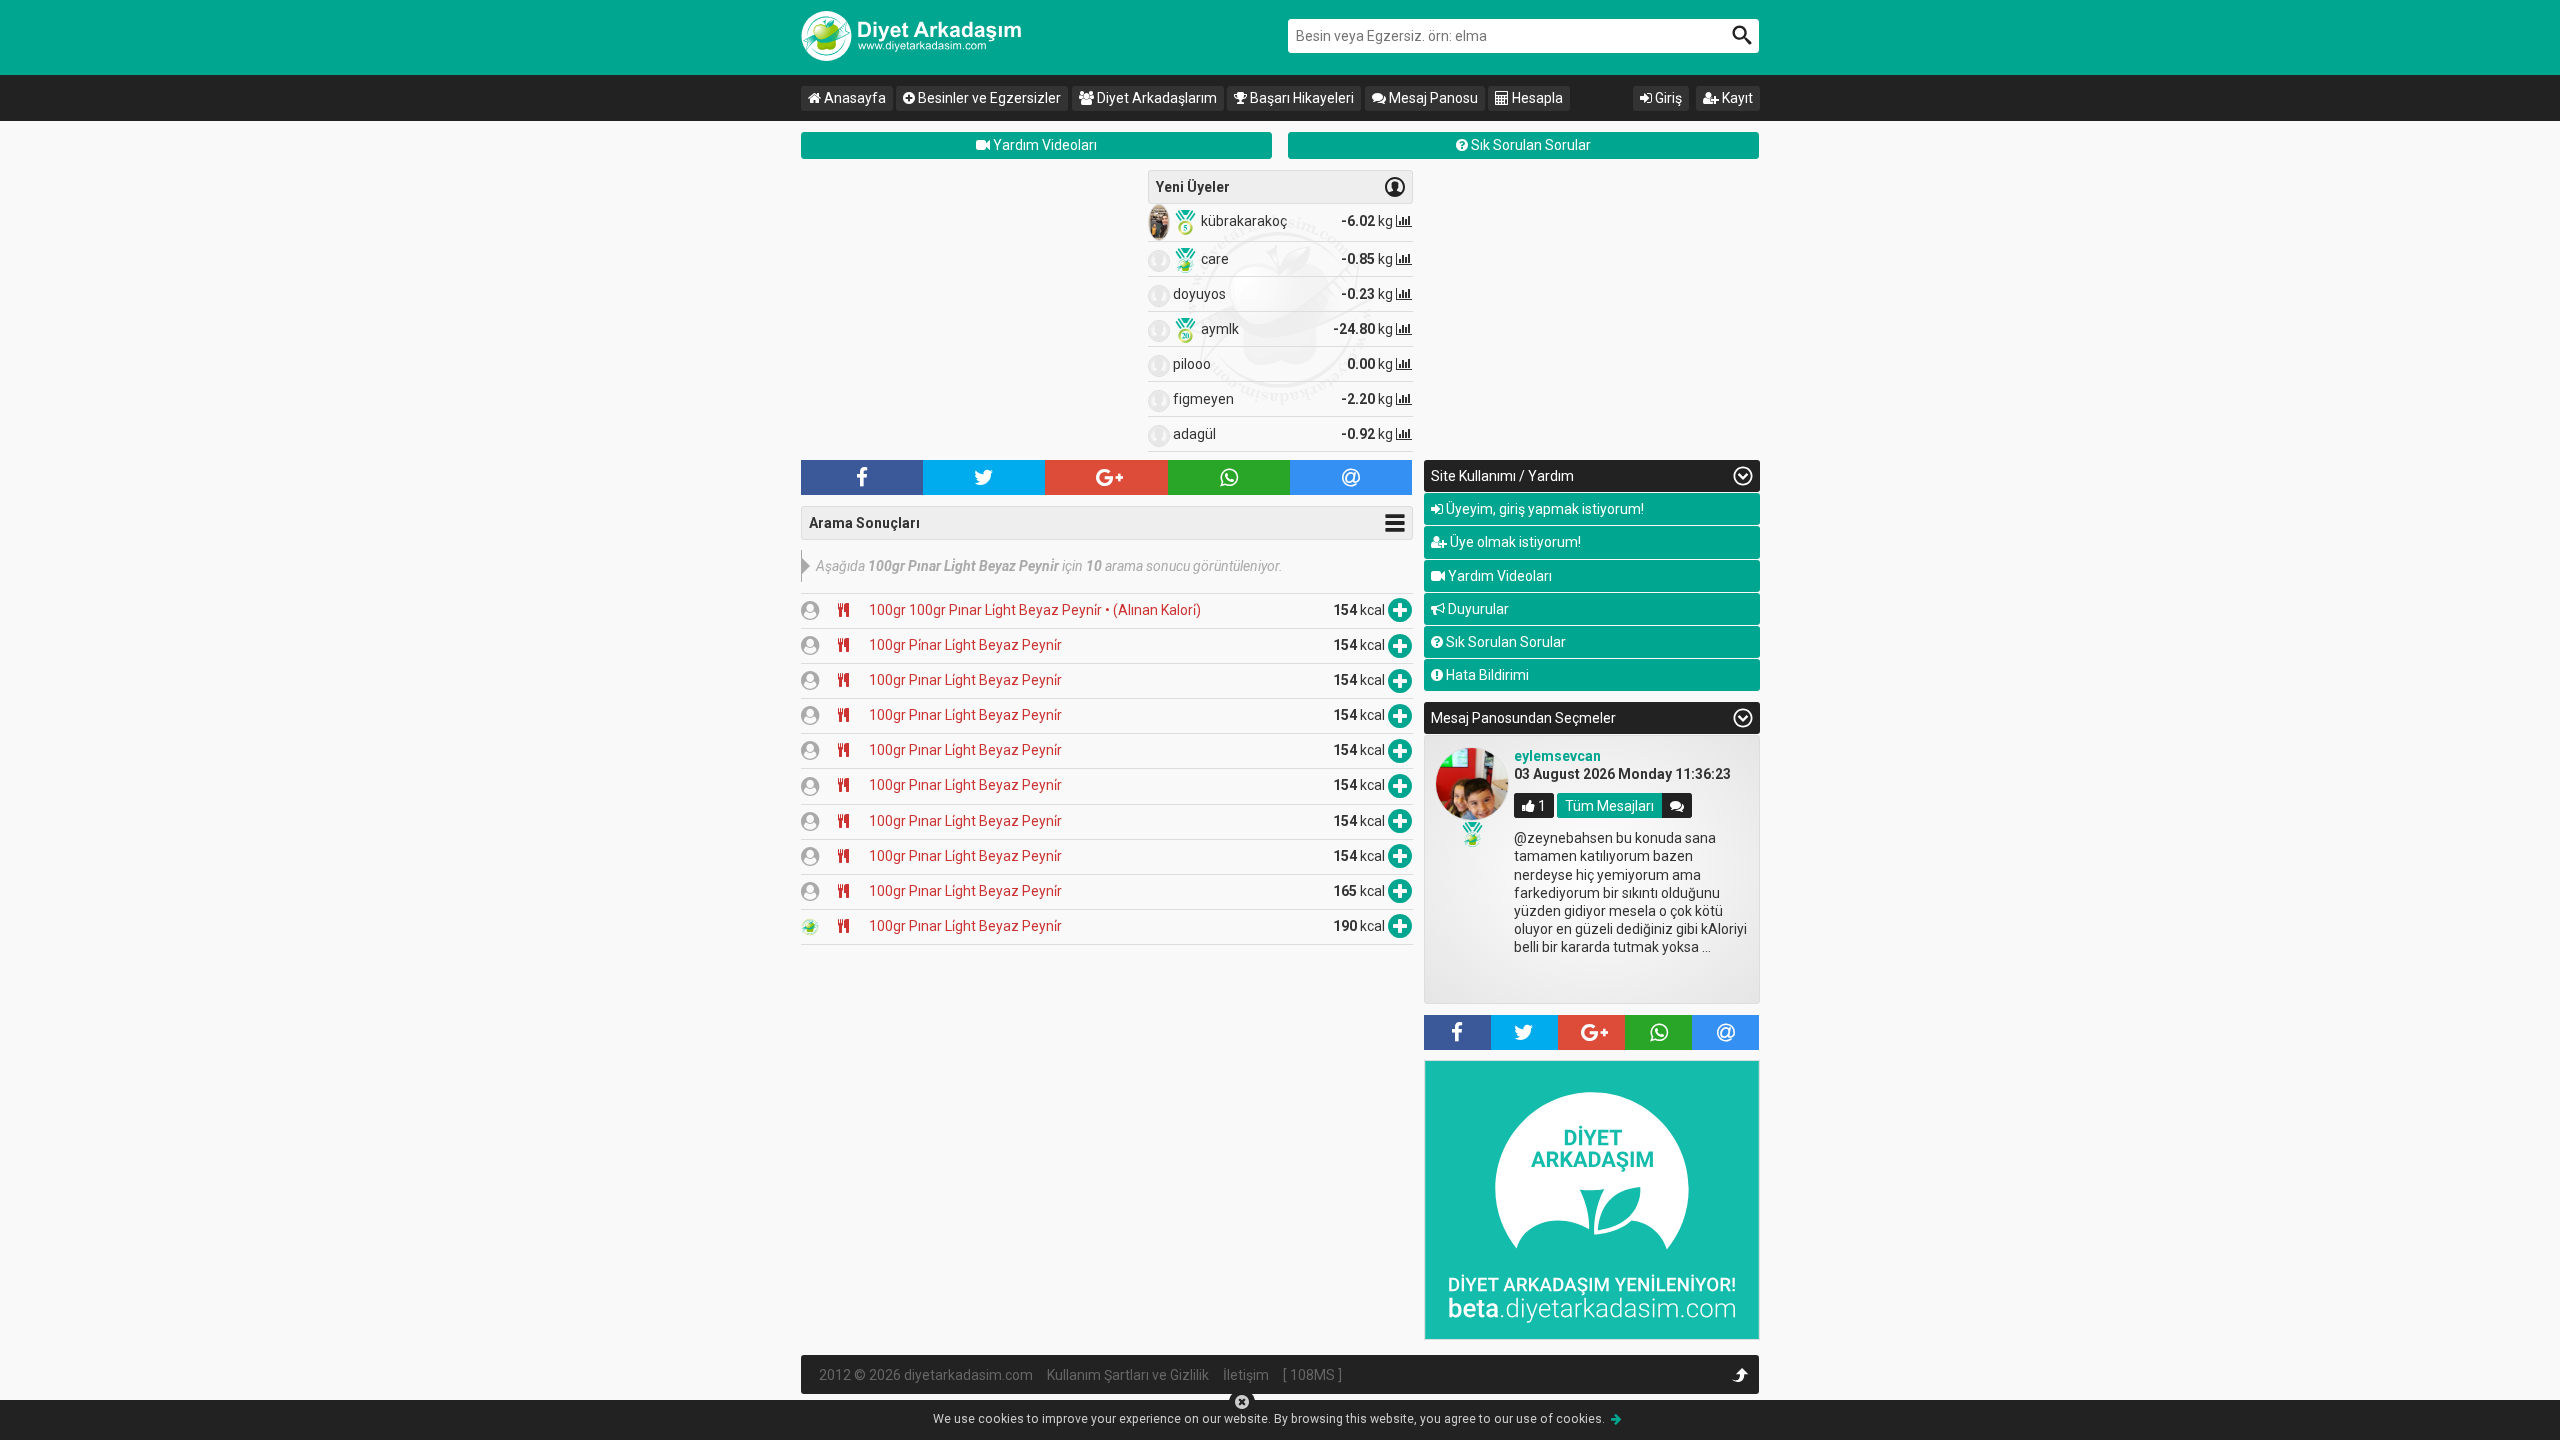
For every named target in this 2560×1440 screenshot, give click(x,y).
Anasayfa (853, 98)
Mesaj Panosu (1432, 98)
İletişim (1246, 1375)
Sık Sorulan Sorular (1529, 145)
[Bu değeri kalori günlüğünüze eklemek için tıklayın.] (1400, 610)
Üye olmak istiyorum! (1514, 542)
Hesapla (1536, 98)
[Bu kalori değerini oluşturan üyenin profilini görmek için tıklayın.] (810, 610)
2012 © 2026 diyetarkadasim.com (926, 1375)
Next (1789, 872)
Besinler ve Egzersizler (988, 98)
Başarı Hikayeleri (1300, 98)
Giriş (1667, 98)
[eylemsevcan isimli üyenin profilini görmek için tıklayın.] (1472, 784)
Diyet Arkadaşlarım (1155, 98)
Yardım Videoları (1043, 145)
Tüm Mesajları (1609, 806)
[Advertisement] (969, 310)
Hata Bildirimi (1486, 675)
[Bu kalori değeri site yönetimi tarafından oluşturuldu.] (810, 926)
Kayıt (1736, 98)
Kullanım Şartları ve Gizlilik (1128, 1375)
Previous (1395, 872)
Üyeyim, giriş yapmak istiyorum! (1543, 509)
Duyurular (1477, 609)
